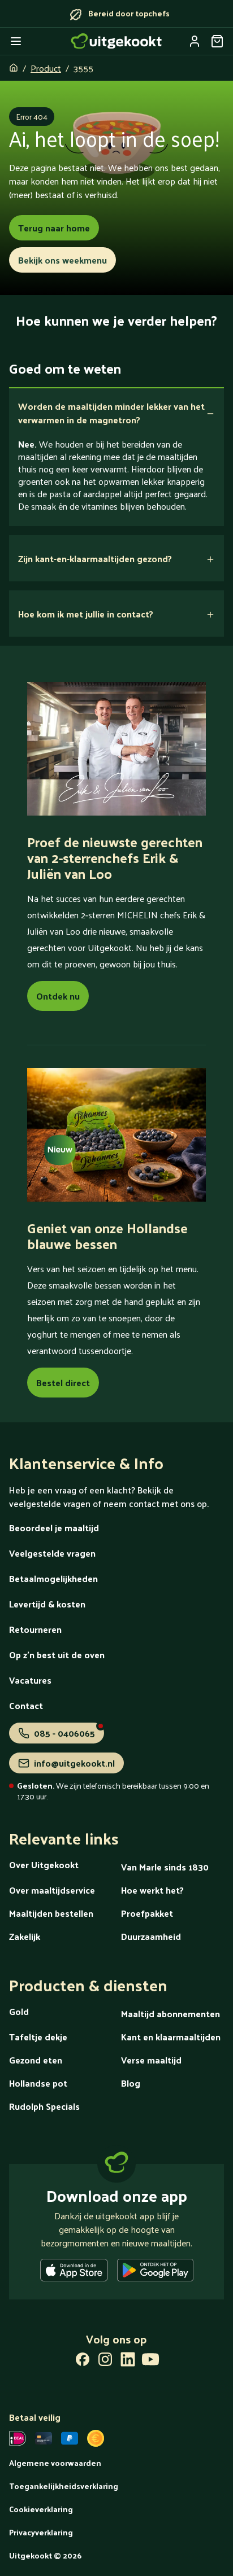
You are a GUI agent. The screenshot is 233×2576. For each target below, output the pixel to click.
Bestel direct (63, 1383)
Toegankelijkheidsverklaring (64, 2486)
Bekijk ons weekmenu (62, 260)
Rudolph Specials (44, 2106)
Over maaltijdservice (52, 1890)
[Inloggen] (195, 41)
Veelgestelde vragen (52, 1553)
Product (46, 68)
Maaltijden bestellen (51, 1913)
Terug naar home (54, 228)
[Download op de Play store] (155, 2272)
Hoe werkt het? (152, 1890)
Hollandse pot (38, 2083)
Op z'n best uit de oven (57, 1655)
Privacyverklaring (41, 2532)
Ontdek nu (58, 996)
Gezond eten (36, 2060)
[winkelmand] (217, 41)
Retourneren (35, 1629)
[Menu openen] (16, 41)
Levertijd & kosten (47, 1604)
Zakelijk (25, 1936)
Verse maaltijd (151, 2060)
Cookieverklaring (41, 2509)
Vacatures (30, 1680)
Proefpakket (147, 1913)
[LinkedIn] (128, 2362)
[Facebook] (83, 2362)
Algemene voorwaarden (55, 2463)
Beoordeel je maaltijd (54, 1528)
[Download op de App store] (74, 2272)
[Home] (116, 41)
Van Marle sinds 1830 (165, 1867)
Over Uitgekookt (44, 1865)
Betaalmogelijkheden (53, 1578)
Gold (19, 2011)
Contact (26, 1705)
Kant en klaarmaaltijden (171, 2037)
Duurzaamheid (151, 1936)
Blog (131, 2083)
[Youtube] (150, 2362)
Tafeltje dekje (38, 2037)
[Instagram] (105, 2362)
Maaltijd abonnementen (171, 2014)
